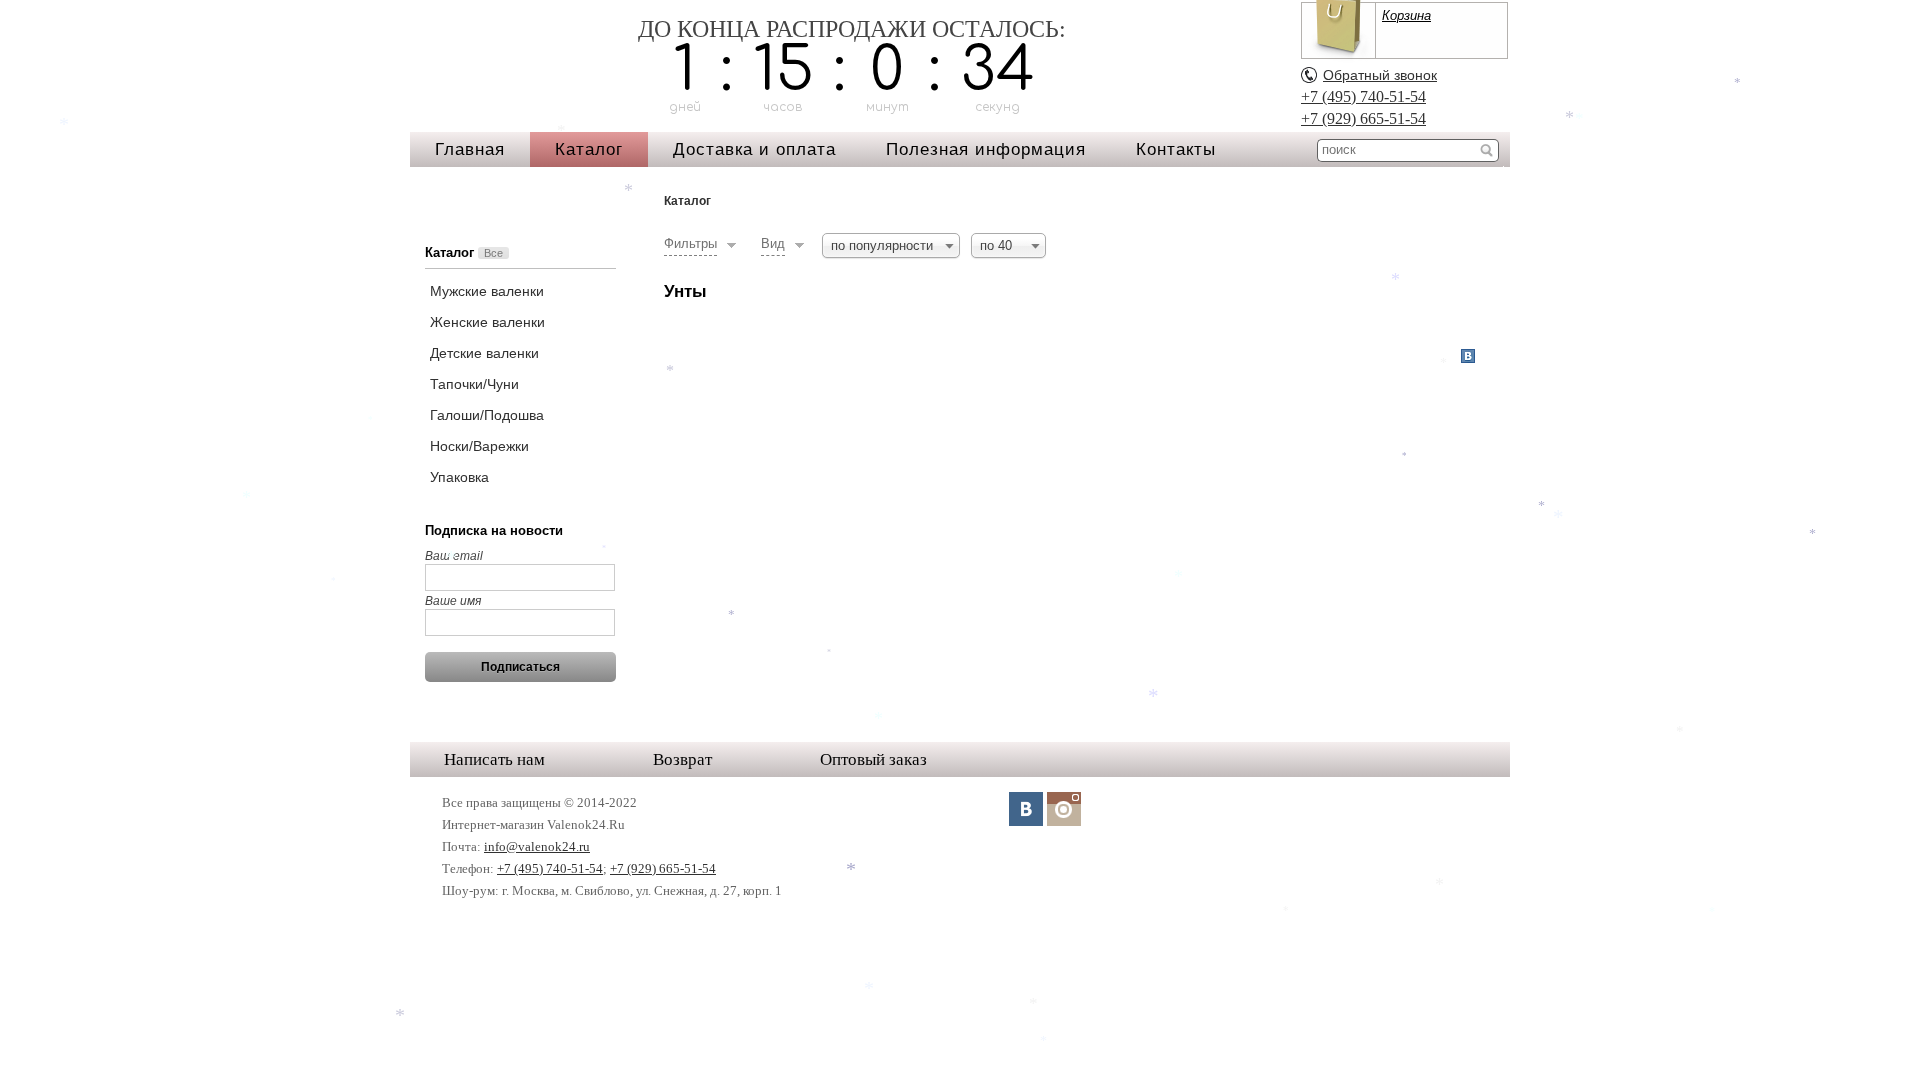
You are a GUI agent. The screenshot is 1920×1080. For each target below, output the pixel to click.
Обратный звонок (1380, 75)
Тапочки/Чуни (474, 384)
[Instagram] (1064, 809)
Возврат (682, 759)
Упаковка (459, 477)
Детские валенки (484, 353)
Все (493, 253)
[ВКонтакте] (1026, 809)
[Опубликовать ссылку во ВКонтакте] (1468, 357)
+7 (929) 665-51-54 (1363, 118)
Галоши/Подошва (487, 415)
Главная (470, 149)
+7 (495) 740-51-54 (1363, 96)
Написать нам (494, 759)
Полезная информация (986, 149)
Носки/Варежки (479, 446)
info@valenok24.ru (537, 846)
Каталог (589, 149)
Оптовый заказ (873, 759)
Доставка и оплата (754, 149)
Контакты (1176, 149)
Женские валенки (487, 322)
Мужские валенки (487, 291)
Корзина (1406, 15)
